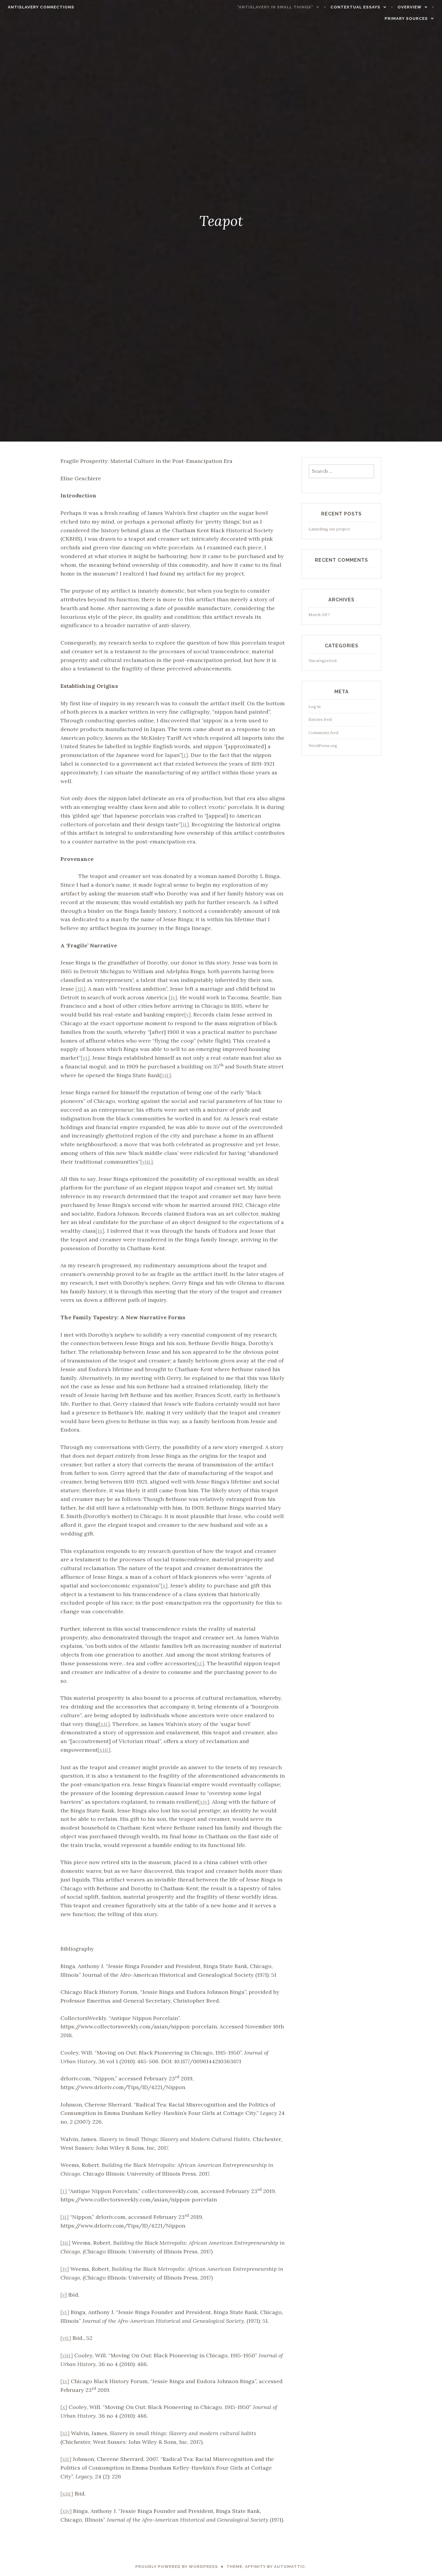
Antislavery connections (41, 7)
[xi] (200, 1663)
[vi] (85, 1058)
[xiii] (104, 1750)
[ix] (100, 1231)
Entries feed (320, 720)
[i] (185, 755)
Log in (315, 707)
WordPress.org (323, 746)
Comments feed (323, 733)
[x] (164, 1586)
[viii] (147, 1162)
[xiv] (204, 1802)
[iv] (173, 997)
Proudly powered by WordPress (177, 2567)
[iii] (80, 989)
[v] (187, 1015)
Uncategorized (322, 661)
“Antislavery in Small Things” (275, 7)
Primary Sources (406, 18)
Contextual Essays (355, 7)
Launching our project (329, 529)
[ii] (185, 824)
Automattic (290, 2567)
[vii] (166, 1075)
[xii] (104, 1724)
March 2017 (319, 615)
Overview (410, 7)
